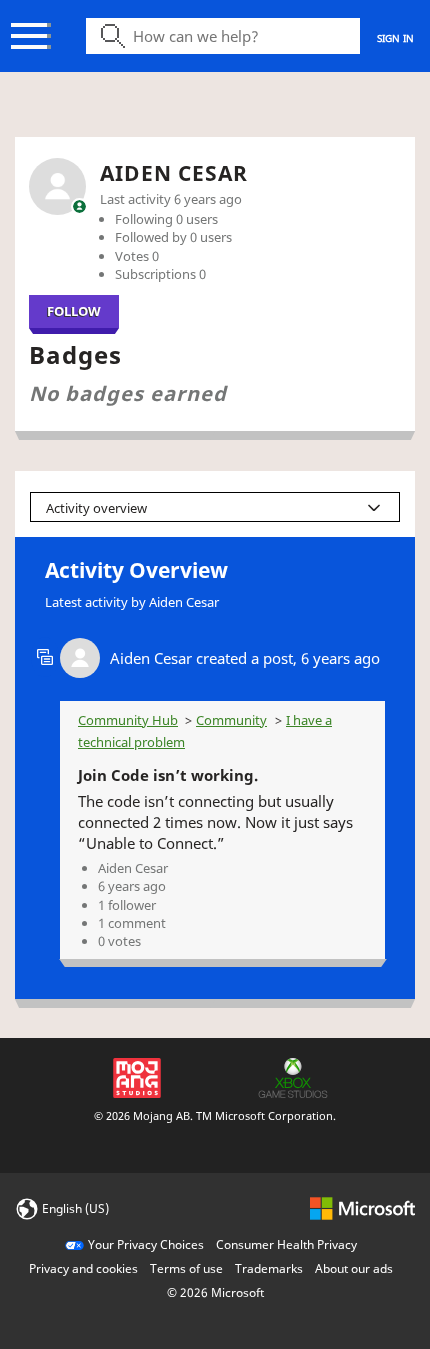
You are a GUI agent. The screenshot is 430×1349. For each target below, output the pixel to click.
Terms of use (186, 1268)
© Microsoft (215, 1292)
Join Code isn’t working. (168, 775)
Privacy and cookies (83, 1268)
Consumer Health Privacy (286, 1244)
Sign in (395, 38)
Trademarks (269, 1268)
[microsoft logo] (362, 1207)
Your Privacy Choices (146, 1244)
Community (231, 720)
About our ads (354, 1268)
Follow (74, 311)
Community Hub (128, 720)
